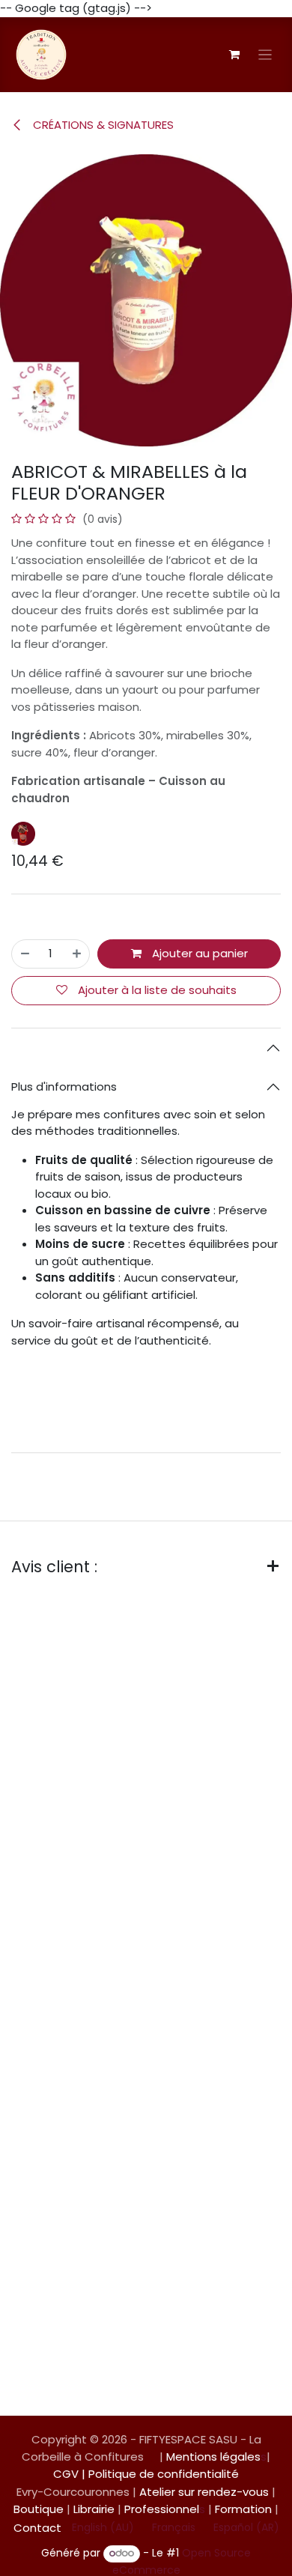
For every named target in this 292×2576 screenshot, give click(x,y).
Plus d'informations (64, 1087)
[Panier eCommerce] (234, 55)
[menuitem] (103, 2528)
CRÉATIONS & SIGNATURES (102, 125)
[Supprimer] (25, 954)
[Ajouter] (77, 954)
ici (272, 1386)
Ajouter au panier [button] (198, 953)
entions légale (215, 2457)
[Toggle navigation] (265, 54)
